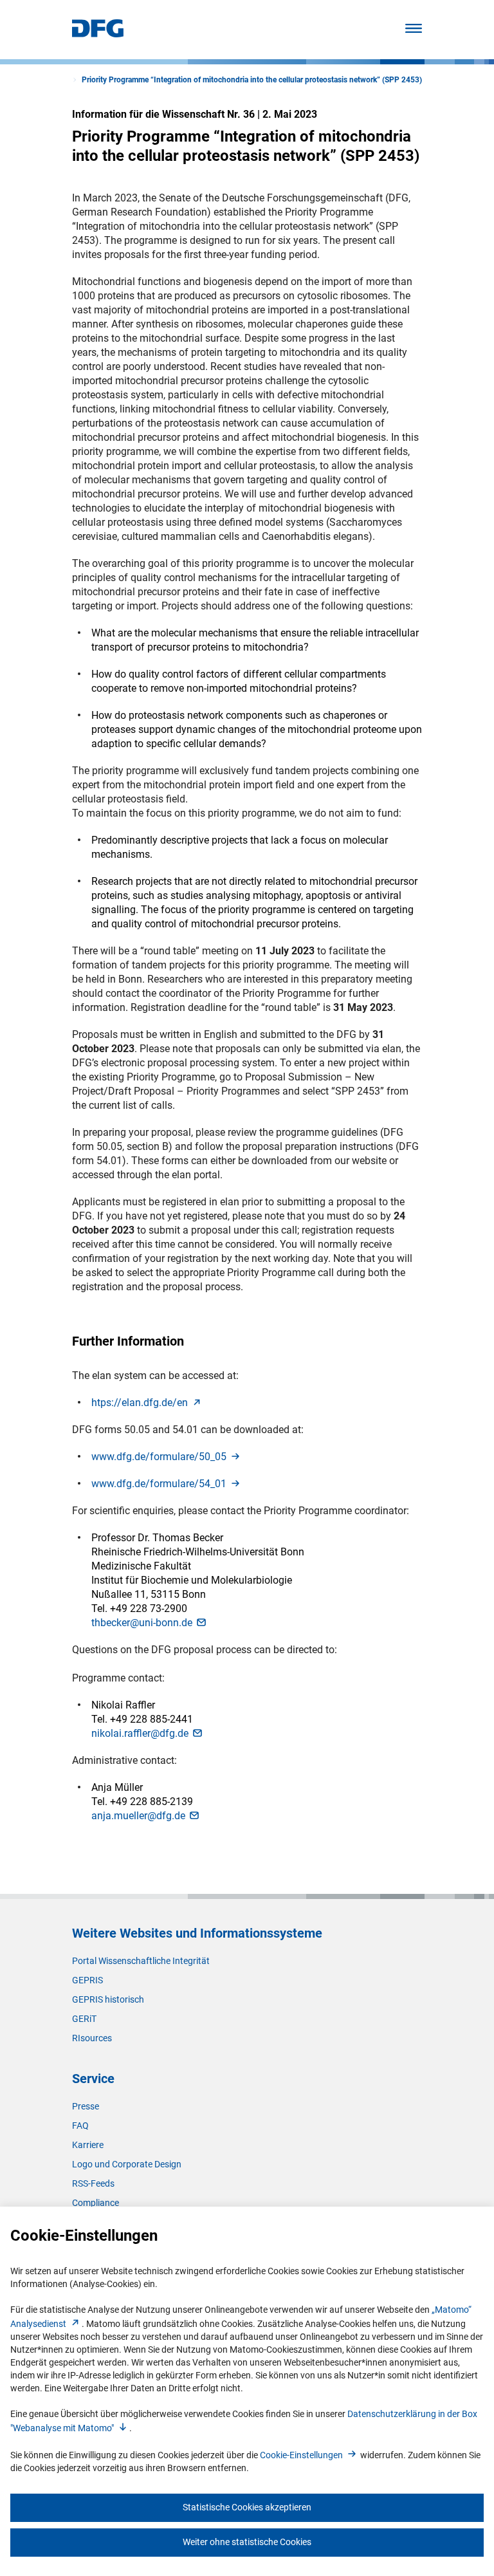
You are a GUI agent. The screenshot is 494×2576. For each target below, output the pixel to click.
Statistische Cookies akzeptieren (247, 2507)
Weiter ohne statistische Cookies (247, 2542)
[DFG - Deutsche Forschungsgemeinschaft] (98, 34)
